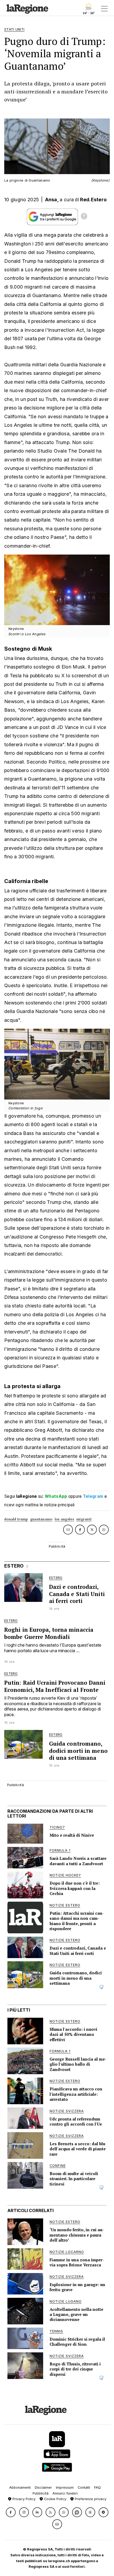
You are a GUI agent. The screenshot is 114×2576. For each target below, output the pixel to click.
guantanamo (41, 1519)
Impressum (65, 2487)
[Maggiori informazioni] (84, 217)
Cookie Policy (55, 2499)
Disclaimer (43, 2487)
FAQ (97, 2487)
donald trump (16, 1519)
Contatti (84, 2487)
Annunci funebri (65, 2493)
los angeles (64, 1519)
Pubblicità (41, 2493)
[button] (11, 2512)
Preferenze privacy (90, 2499)
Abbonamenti (20, 2487)
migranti (84, 1519)
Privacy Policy (23, 2499)
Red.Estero (93, 200)
